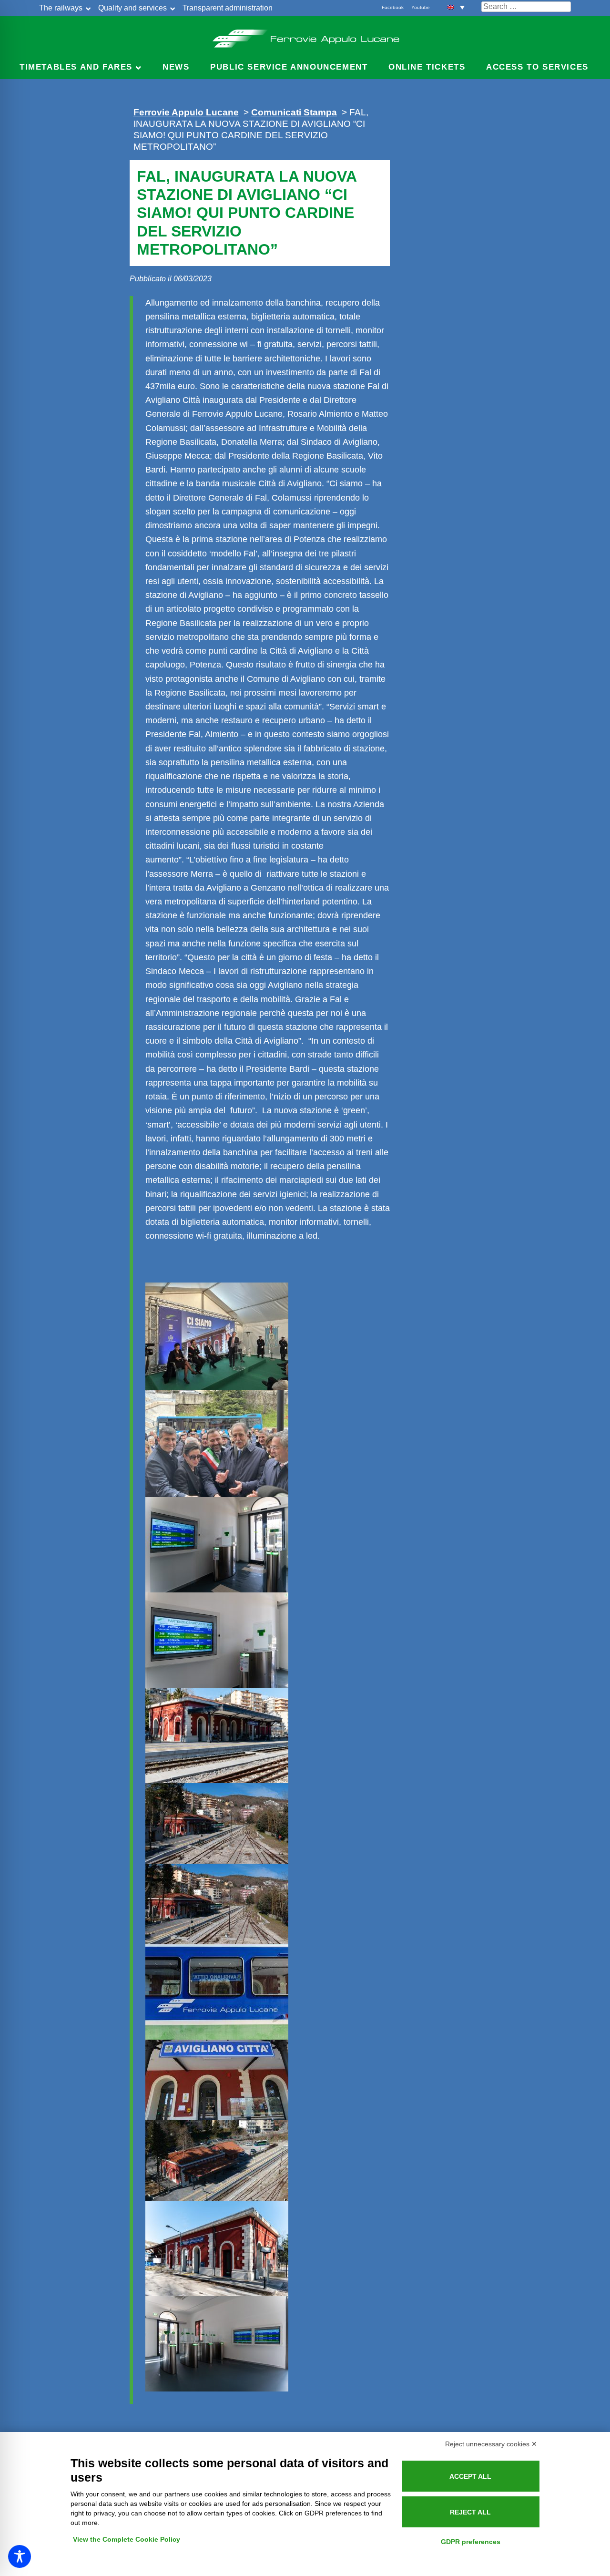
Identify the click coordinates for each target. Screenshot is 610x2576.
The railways (61, 8)
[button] (456, 7)
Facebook (393, 7)
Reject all (470, 2512)
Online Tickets (427, 67)
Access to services (537, 67)
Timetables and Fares (76, 67)
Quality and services (132, 8)
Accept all (470, 2476)
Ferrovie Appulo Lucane (305, 36)
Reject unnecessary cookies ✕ (491, 2444)
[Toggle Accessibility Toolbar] (20, 2556)
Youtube (421, 7)
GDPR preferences (471, 2542)
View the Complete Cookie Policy (127, 2539)
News (176, 67)
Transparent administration (228, 8)
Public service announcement (289, 67)
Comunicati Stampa (294, 112)
